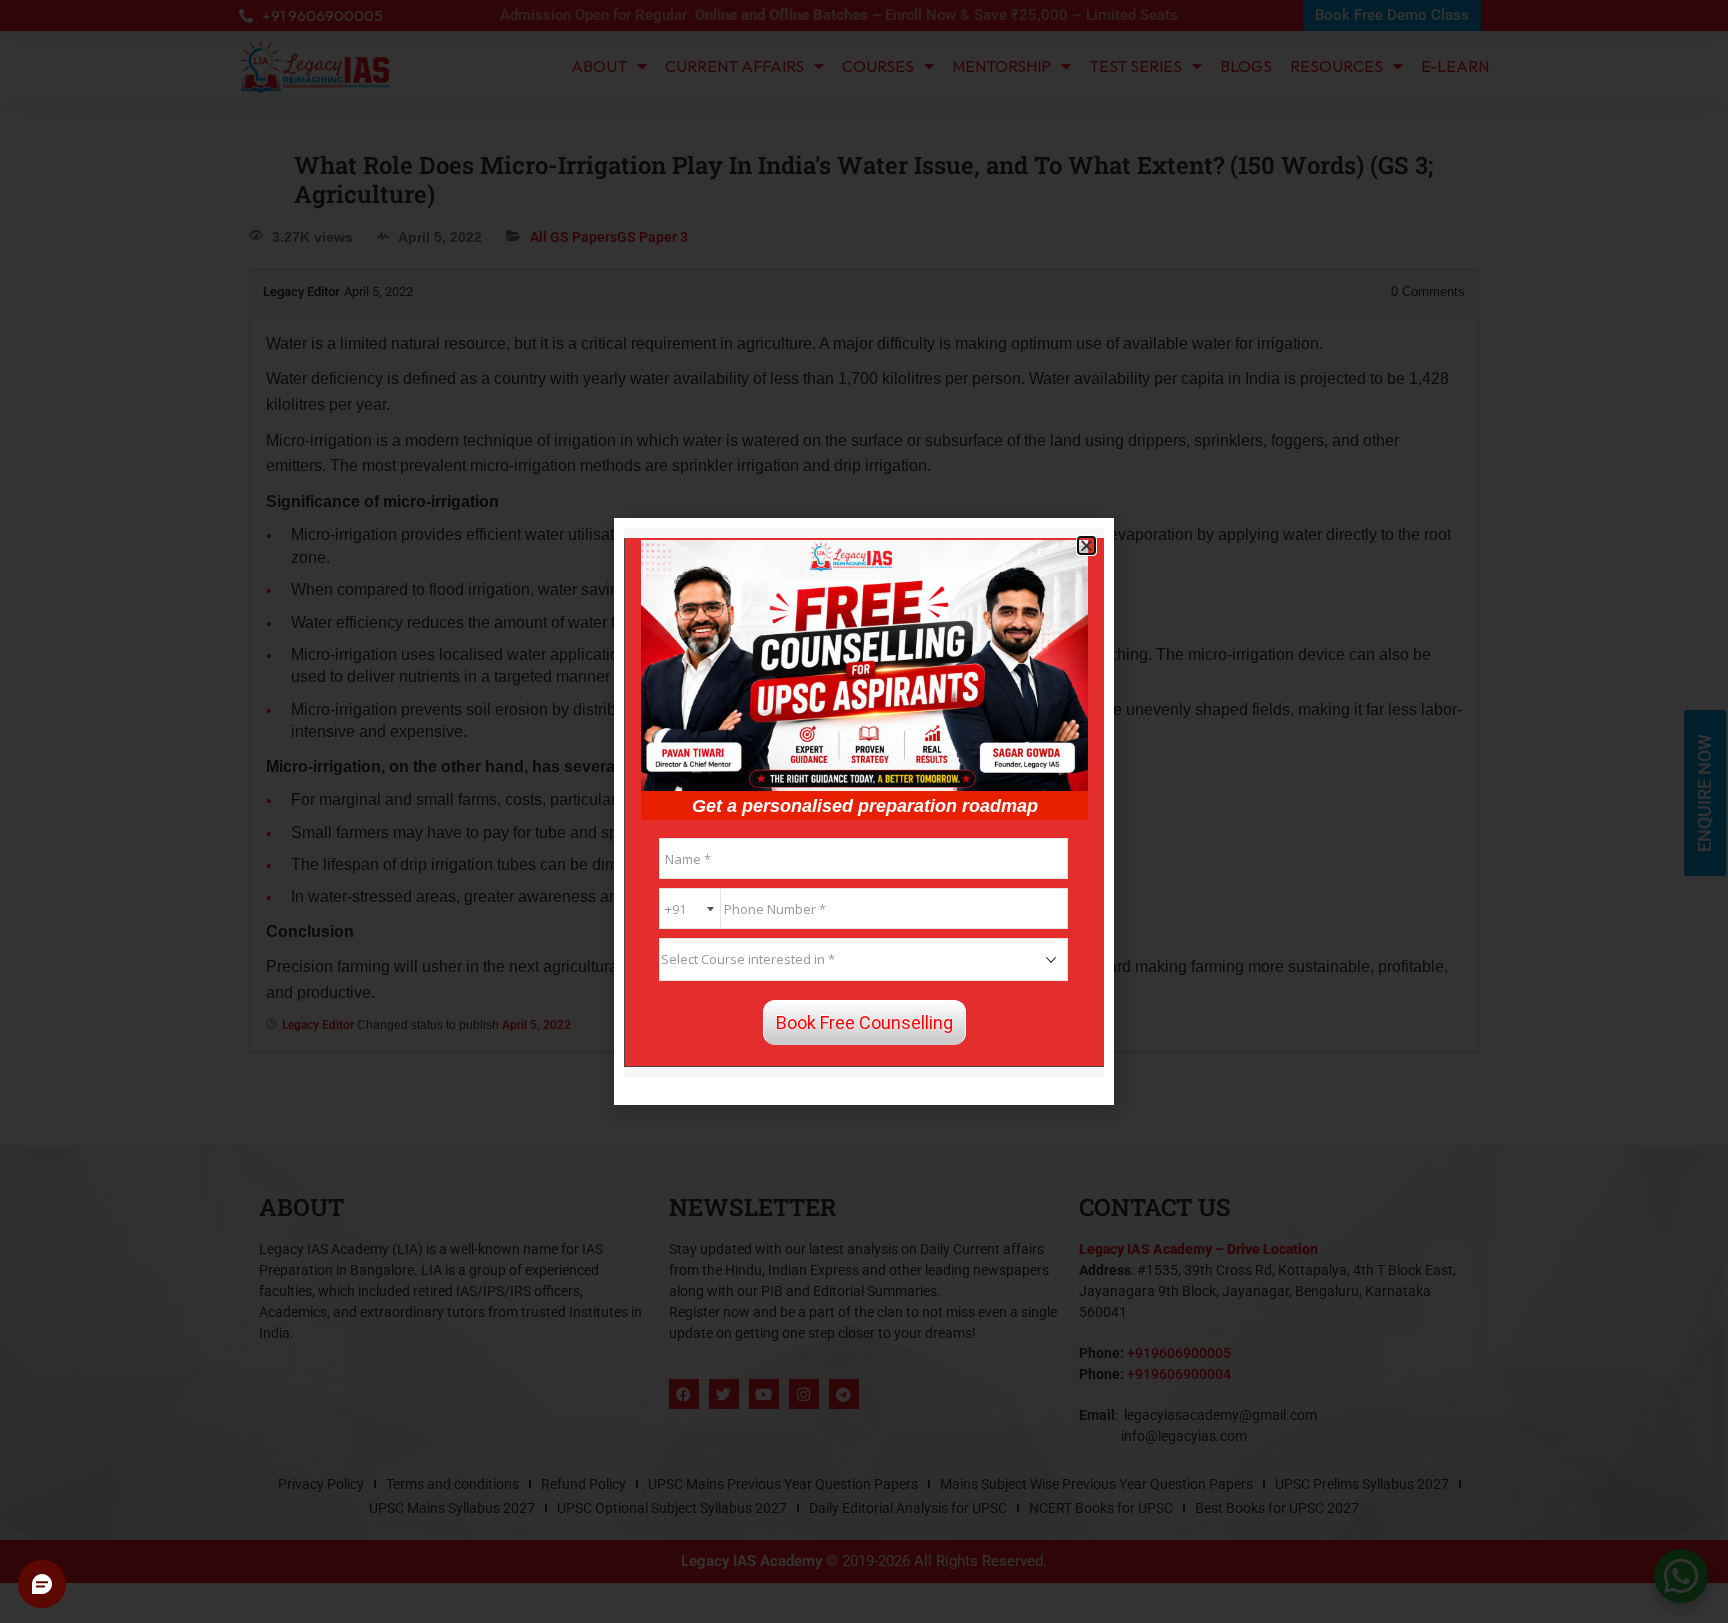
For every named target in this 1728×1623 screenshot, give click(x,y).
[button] (1086, 545)
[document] (864, 811)
